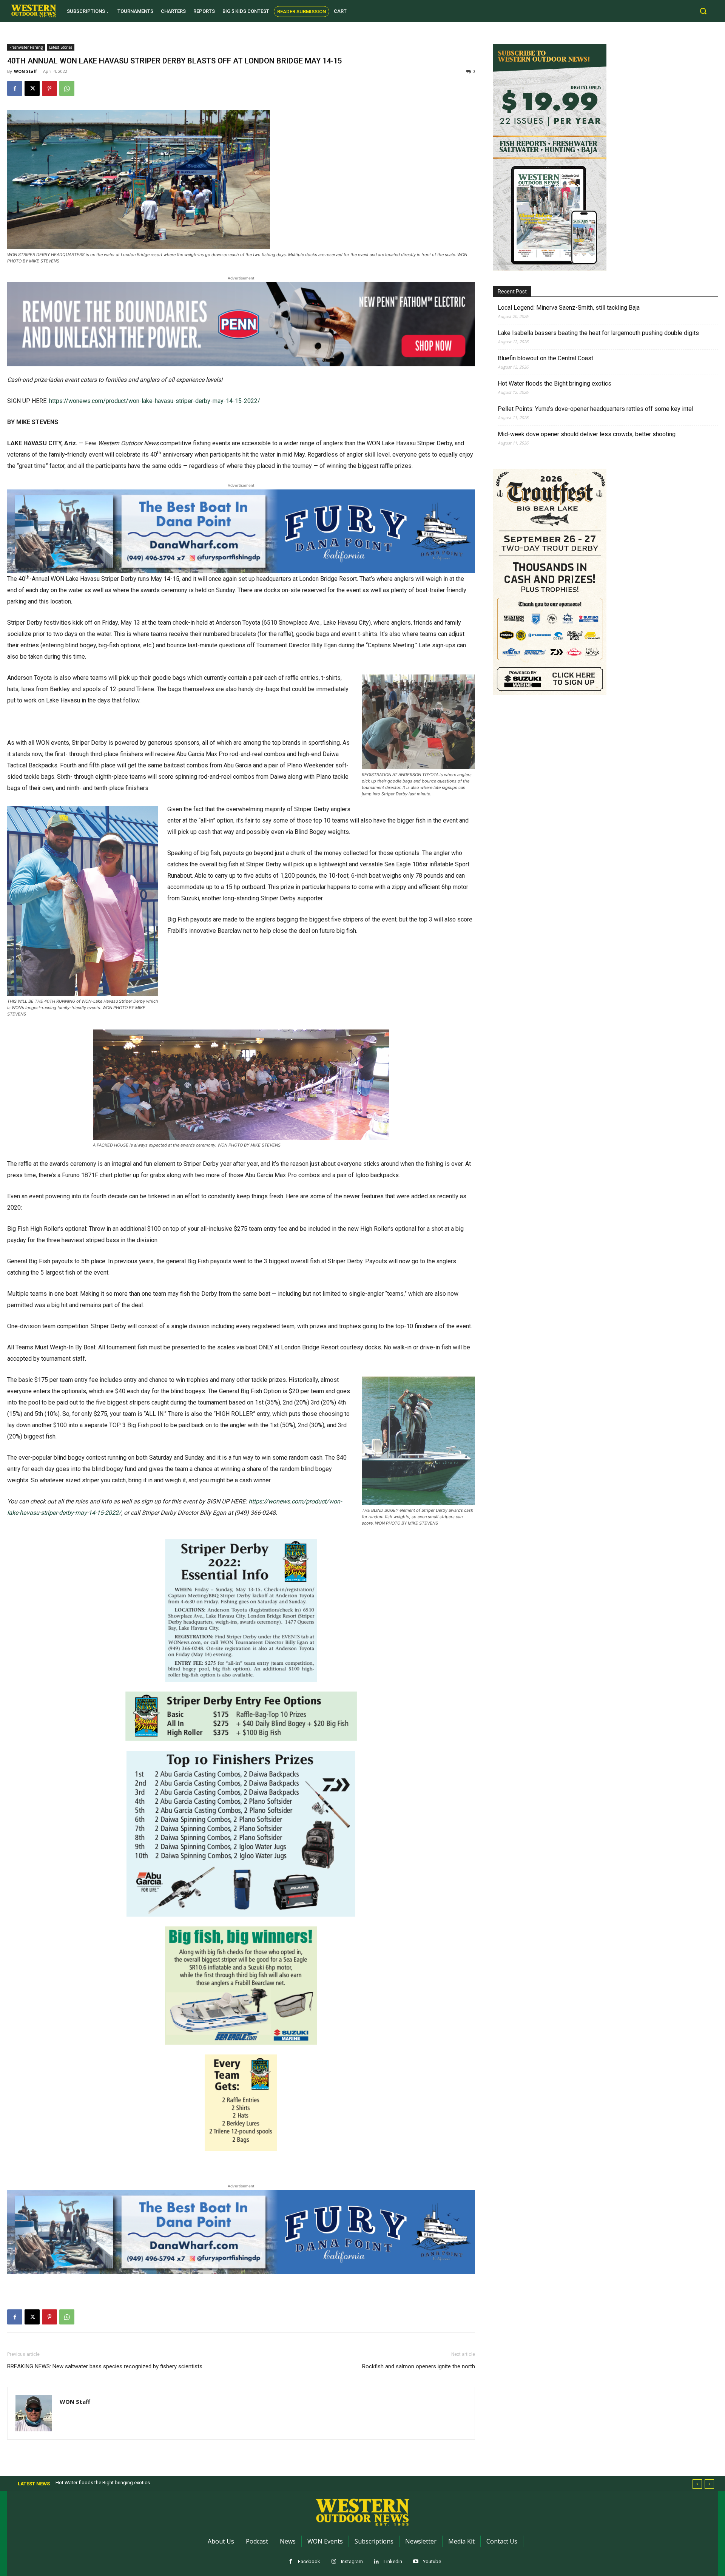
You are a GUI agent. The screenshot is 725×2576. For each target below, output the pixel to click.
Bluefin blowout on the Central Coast (545, 358)
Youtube (432, 2561)
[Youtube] (416, 2562)
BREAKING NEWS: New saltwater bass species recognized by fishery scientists (105, 2366)
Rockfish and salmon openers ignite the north (419, 2366)
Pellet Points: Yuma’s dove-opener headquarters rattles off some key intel (595, 409)
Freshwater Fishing (26, 47)
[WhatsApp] (67, 88)
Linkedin (393, 2561)
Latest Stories (61, 47)
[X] (32, 88)
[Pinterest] (49, 88)
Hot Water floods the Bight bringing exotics (555, 384)
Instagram (352, 2561)
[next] (709, 2484)
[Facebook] (15, 88)
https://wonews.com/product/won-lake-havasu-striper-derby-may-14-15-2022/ (155, 401)
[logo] (34, 11)
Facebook (309, 2561)
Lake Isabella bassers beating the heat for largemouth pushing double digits (598, 333)
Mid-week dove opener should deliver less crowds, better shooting (587, 434)
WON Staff (25, 71)
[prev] (697, 2484)
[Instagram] (334, 2562)
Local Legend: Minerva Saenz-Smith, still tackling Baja (569, 308)
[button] (703, 11)
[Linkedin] (376, 2562)
